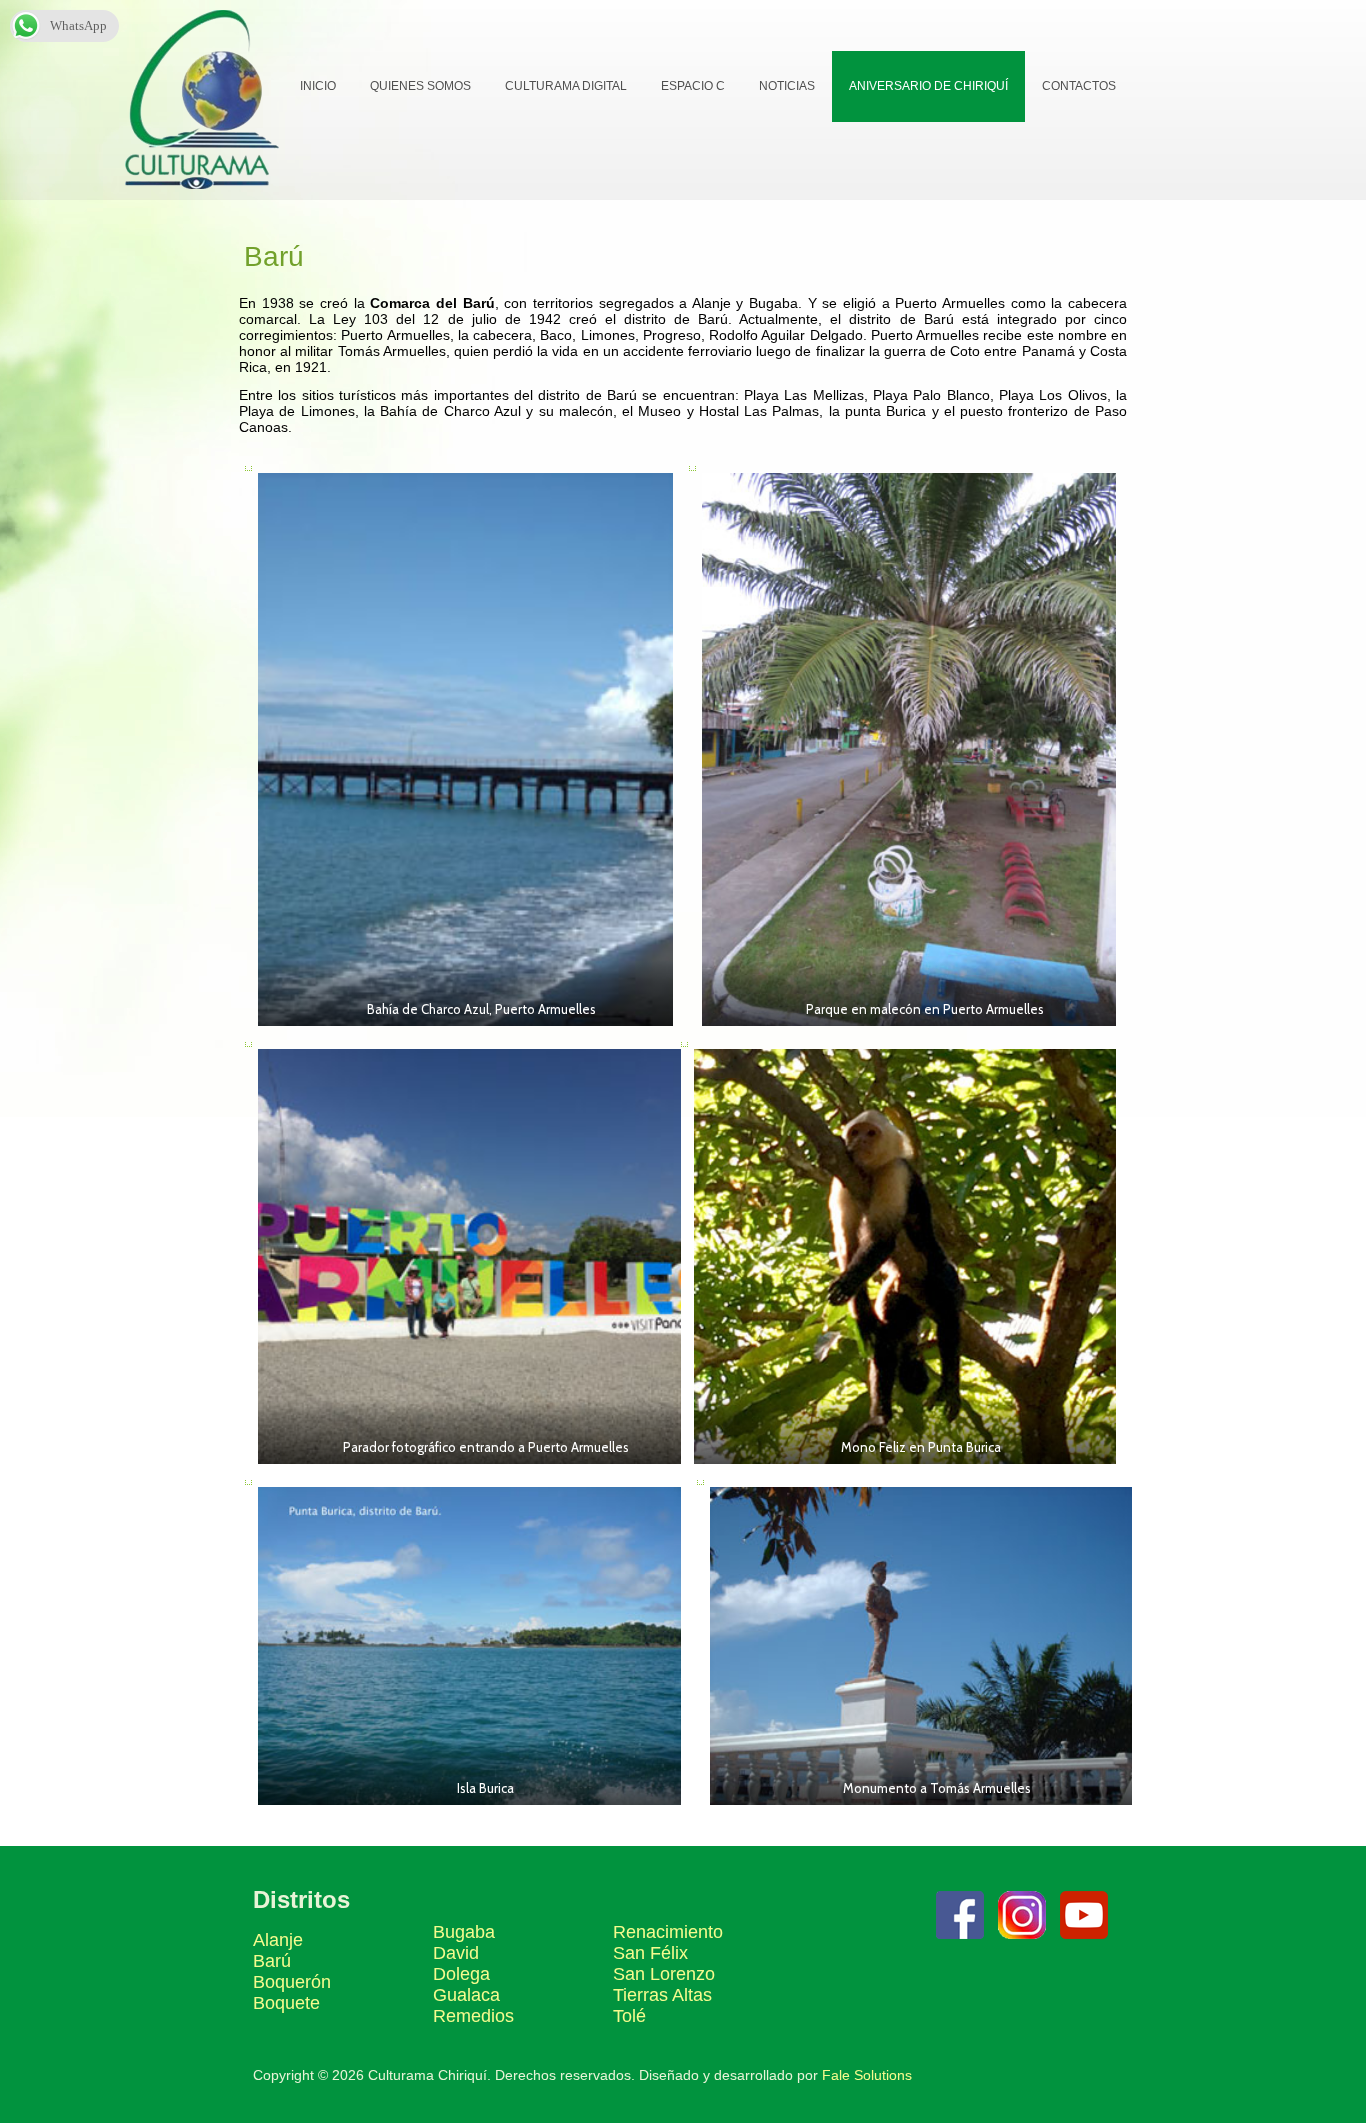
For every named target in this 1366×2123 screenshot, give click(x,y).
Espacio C (693, 86)
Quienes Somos (420, 86)
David (456, 1953)
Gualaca (466, 1995)
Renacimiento (668, 1932)
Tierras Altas (662, 1995)
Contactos (1079, 86)
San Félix (650, 1953)
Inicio (318, 86)
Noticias (787, 86)
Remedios (473, 2016)
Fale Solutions (867, 2075)
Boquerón (292, 1982)
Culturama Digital (566, 86)
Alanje (278, 1940)
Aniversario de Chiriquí (928, 86)
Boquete (286, 2003)
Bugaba (464, 1932)
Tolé (629, 2016)
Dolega (461, 1974)
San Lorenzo (664, 1974)
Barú (272, 1961)
